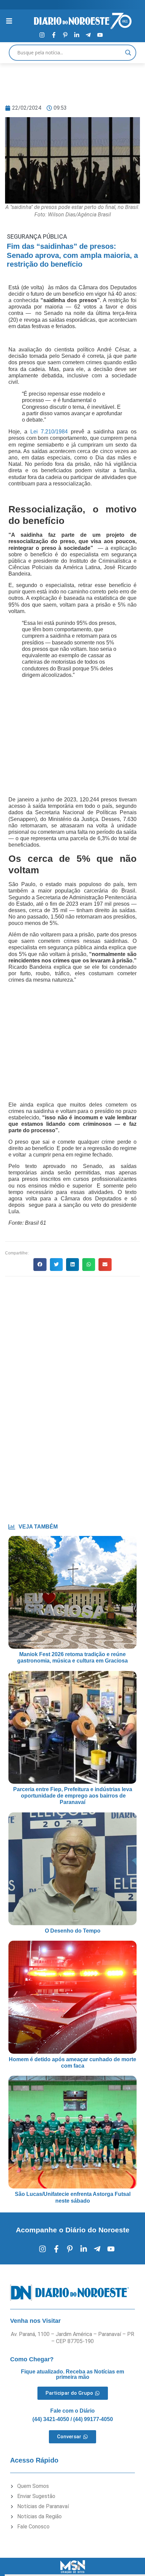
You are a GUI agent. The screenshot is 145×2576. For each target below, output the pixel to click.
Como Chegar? (32, 2359)
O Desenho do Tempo (73, 1931)
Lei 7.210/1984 (49, 432)
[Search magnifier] (128, 53)
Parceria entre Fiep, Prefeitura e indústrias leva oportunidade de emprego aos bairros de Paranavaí (73, 1796)
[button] (40, 1265)
